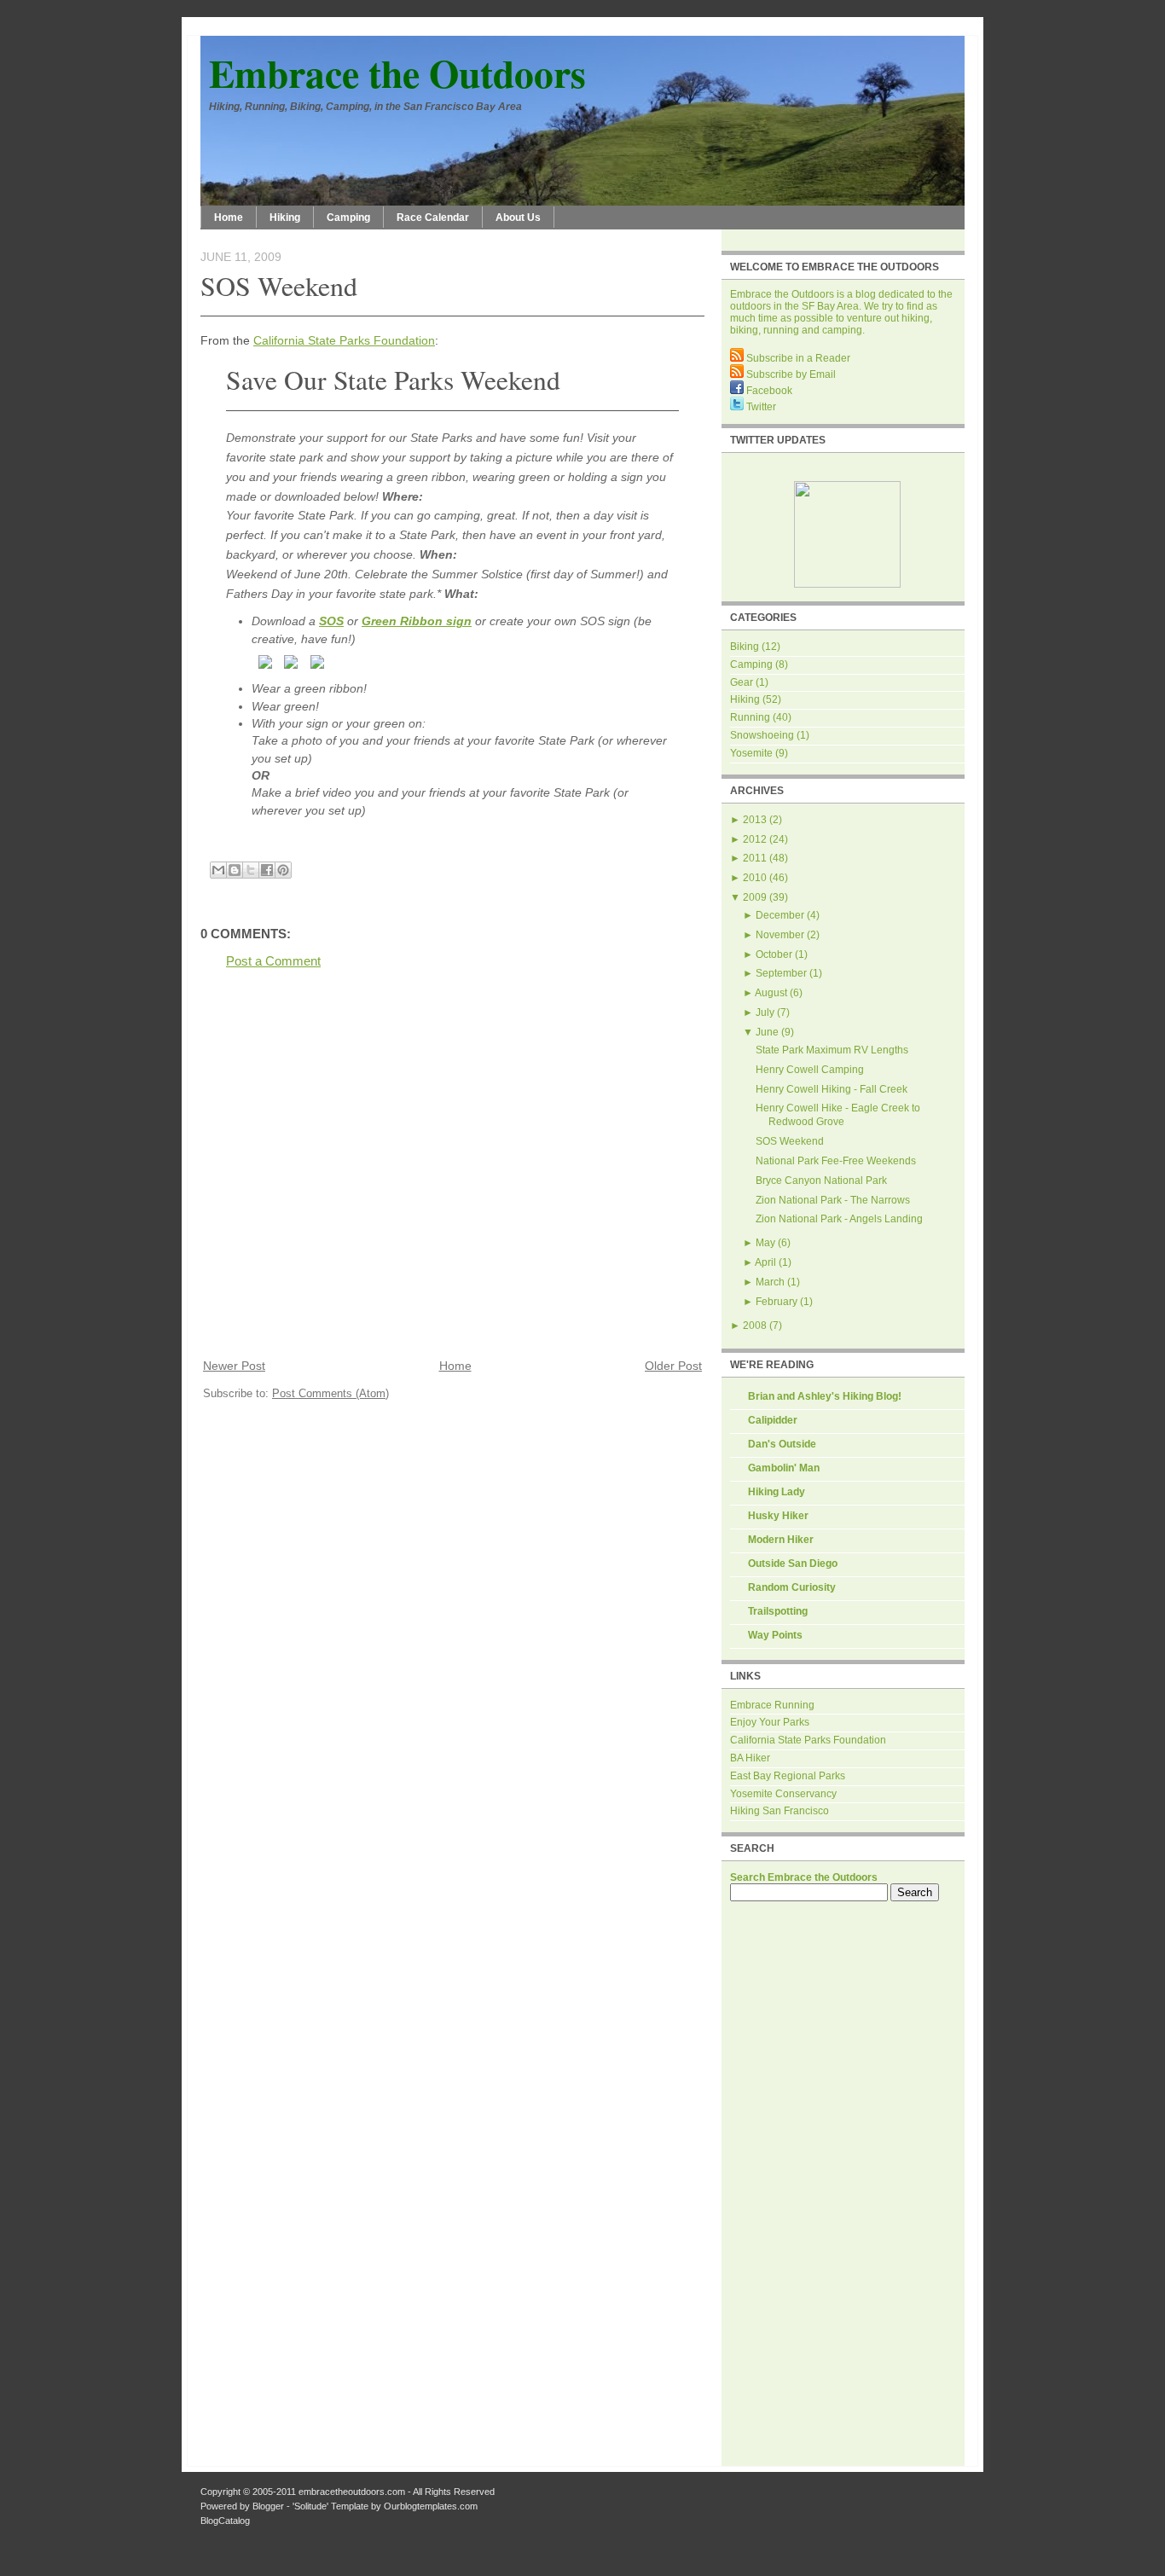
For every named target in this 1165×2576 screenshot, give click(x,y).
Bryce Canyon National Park (821, 1181)
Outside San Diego (793, 1564)
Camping (348, 218)
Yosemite (751, 753)
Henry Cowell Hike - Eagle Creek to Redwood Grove (838, 1115)
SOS (331, 621)
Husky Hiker (778, 1516)
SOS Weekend (279, 285)
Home (229, 218)
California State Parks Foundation (344, 340)
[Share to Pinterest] (283, 870)
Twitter (760, 407)
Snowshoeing (762, 735)
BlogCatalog (225, 2521)
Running (750, 717)
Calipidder (773, 1420)
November (780, 935)
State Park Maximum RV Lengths (832, 1050)
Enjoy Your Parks (770, 1722)
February (777, 1302)
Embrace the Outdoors (397, 73)
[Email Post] (202, 851)
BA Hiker (750, 1758)
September (781, 973)
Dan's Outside (782, 1444)
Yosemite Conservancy (783, 1794)
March (770, 1282)
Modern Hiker (781, 1540)
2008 (755, 1326)
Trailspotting (778, 1611)
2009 (755, 897)
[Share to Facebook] (267, 870)
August (771, 993)
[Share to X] (251, 870)
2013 (755, 820)
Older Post (673, 1366)
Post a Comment (273, 961)
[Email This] (218, 870)
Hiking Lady (777, 1492)
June (767, 1032)
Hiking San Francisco (780, 1811)
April (765, 1262)
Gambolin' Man (784, 1468)
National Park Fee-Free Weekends (836, 1161)
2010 (755, 878)
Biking (745, 647)
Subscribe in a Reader (797, 358)
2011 (755, 858)
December (780, 915)
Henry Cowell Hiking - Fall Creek (832, 1089)
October (774, 954)
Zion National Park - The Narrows (833, 1200)
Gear (742, 682)
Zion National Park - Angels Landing (839, 1219)
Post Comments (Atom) (330, 1393)
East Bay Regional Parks (788, 1776)
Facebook (768, 391)
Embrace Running (772, 1705)
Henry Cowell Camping (810, 1070)
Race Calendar (433, 218)
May (765, 1243)
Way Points (775, 1635)
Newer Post (234, 1366)
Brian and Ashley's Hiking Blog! (825, 1396)
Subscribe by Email (790, 374)
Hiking (285, 218)
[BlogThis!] (235, 870)
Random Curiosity (792, 1587)
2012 (755, 839)
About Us (518, 218)
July (765, 1012)
